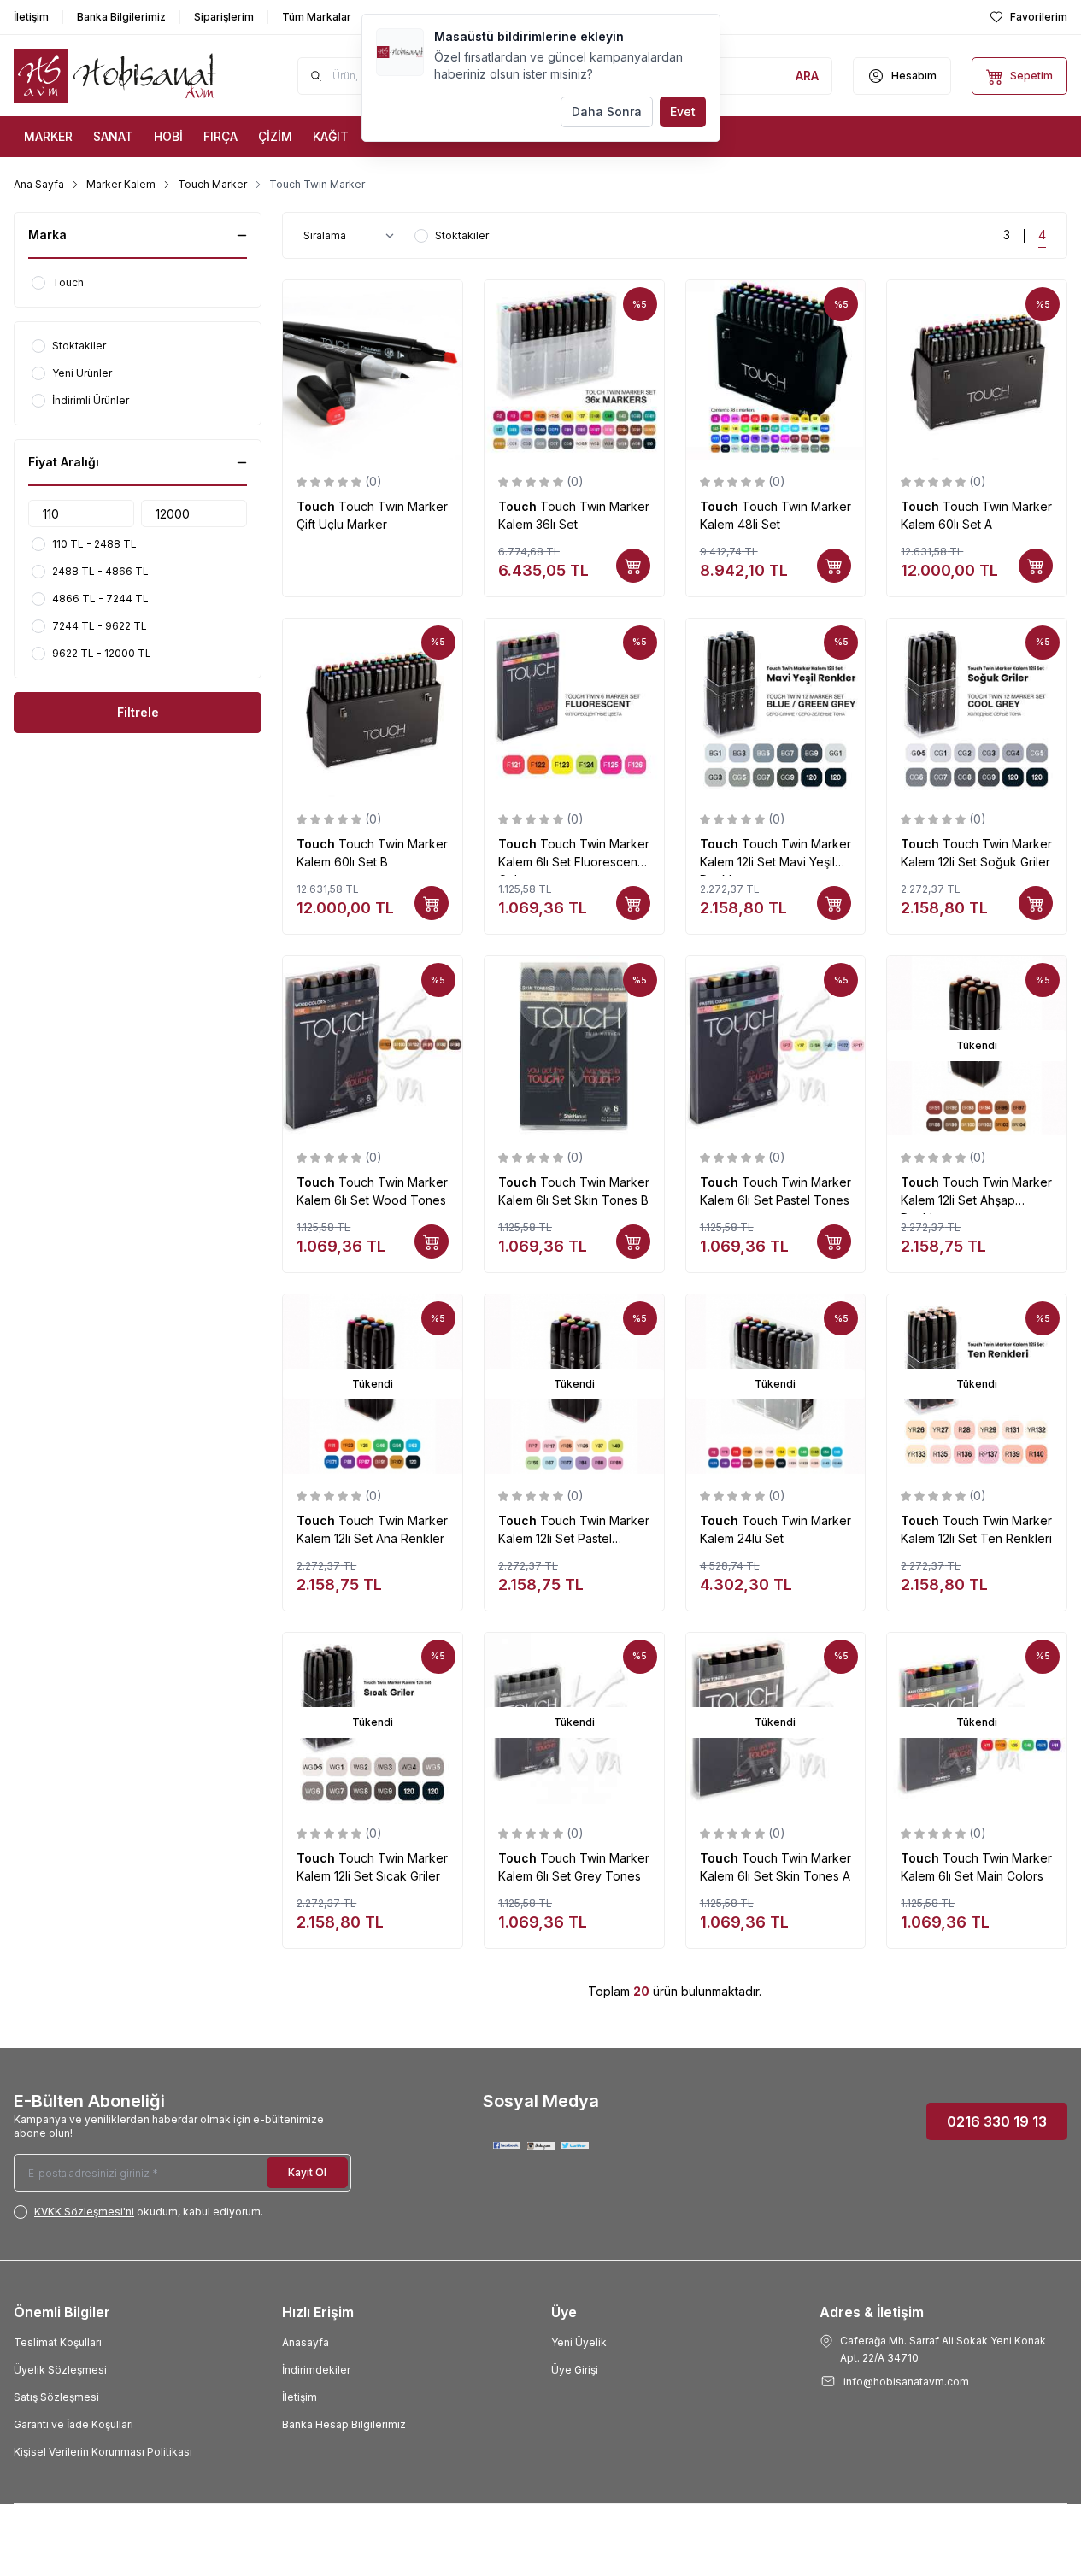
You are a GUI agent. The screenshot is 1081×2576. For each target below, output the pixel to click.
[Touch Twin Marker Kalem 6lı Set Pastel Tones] (776, 1046)
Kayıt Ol (307, 2172)
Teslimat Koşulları (58, 2342)
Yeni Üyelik (579, 2342)
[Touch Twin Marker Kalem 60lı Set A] (977, 370)
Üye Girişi (575, 2370)
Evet (683, 111)
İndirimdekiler (316, 2370)
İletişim (300, 2397)
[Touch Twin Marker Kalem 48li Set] (776, 370)
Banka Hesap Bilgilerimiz (344, 2424)
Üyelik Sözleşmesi (60, 2370)
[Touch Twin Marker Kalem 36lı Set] (574, 370)
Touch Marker (212, 184)
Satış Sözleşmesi (56, 2397)
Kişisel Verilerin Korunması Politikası (103, 2452)
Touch (317, 506)
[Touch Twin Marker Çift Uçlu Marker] (373, 370)
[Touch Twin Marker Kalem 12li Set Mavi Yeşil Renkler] (776, 708)
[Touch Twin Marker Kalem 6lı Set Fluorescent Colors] (574, 708)
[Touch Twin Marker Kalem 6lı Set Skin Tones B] (574, 1046)
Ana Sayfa (39, 184)
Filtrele (138, 712)
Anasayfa (305, 2342)
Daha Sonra (607, 111)
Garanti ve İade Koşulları (73, 2424)
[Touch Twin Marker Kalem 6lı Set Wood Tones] (373, 1046)
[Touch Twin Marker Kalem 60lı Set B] (373, 708)
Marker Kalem (121, 184)
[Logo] (116, 76)
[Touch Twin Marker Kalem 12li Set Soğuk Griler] (977, 708)
